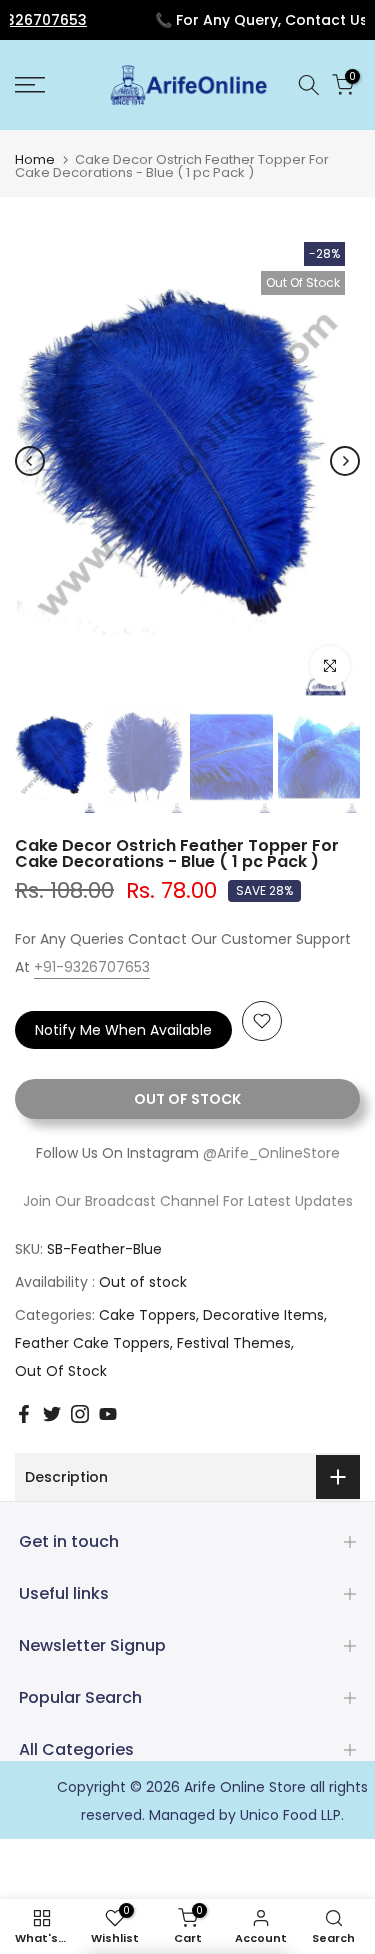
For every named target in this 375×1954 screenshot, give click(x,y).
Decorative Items (263, 1315)
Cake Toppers (147, 1315)
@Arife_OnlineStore (271, 1153)
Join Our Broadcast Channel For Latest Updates (188, 1201)
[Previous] (30, 461)
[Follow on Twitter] (52, 1414)
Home (35, 159)
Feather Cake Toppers (92, 1343)
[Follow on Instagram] (80, 1414)
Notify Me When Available (123, 1030)
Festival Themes (234, 1343)
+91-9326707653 (92, 967)
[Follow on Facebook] (24, 1414)
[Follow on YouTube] (108, 1414)
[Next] (345, 461)
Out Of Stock (61, 1371)
